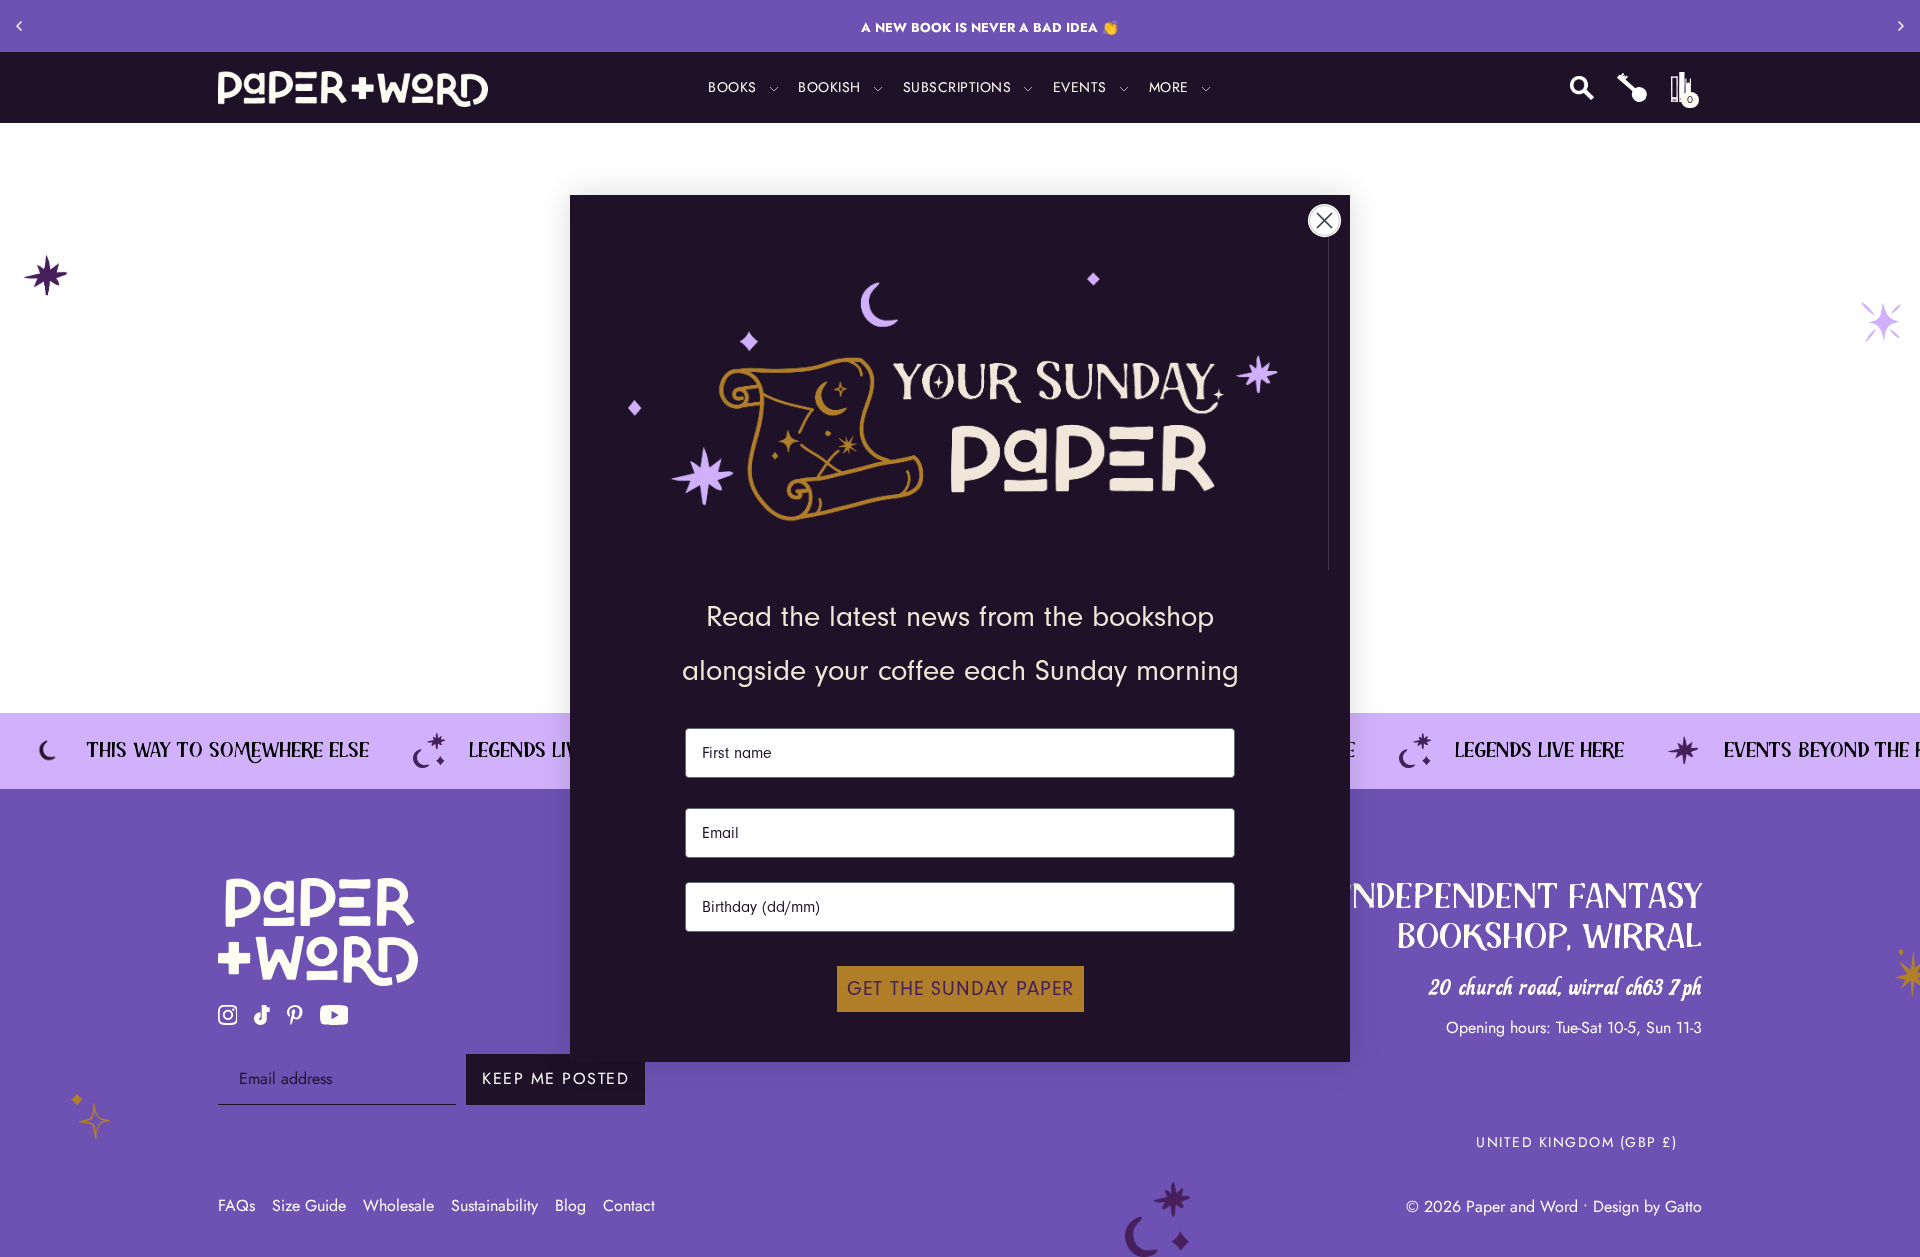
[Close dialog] (1324, 220)
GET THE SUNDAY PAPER (960, 988)
